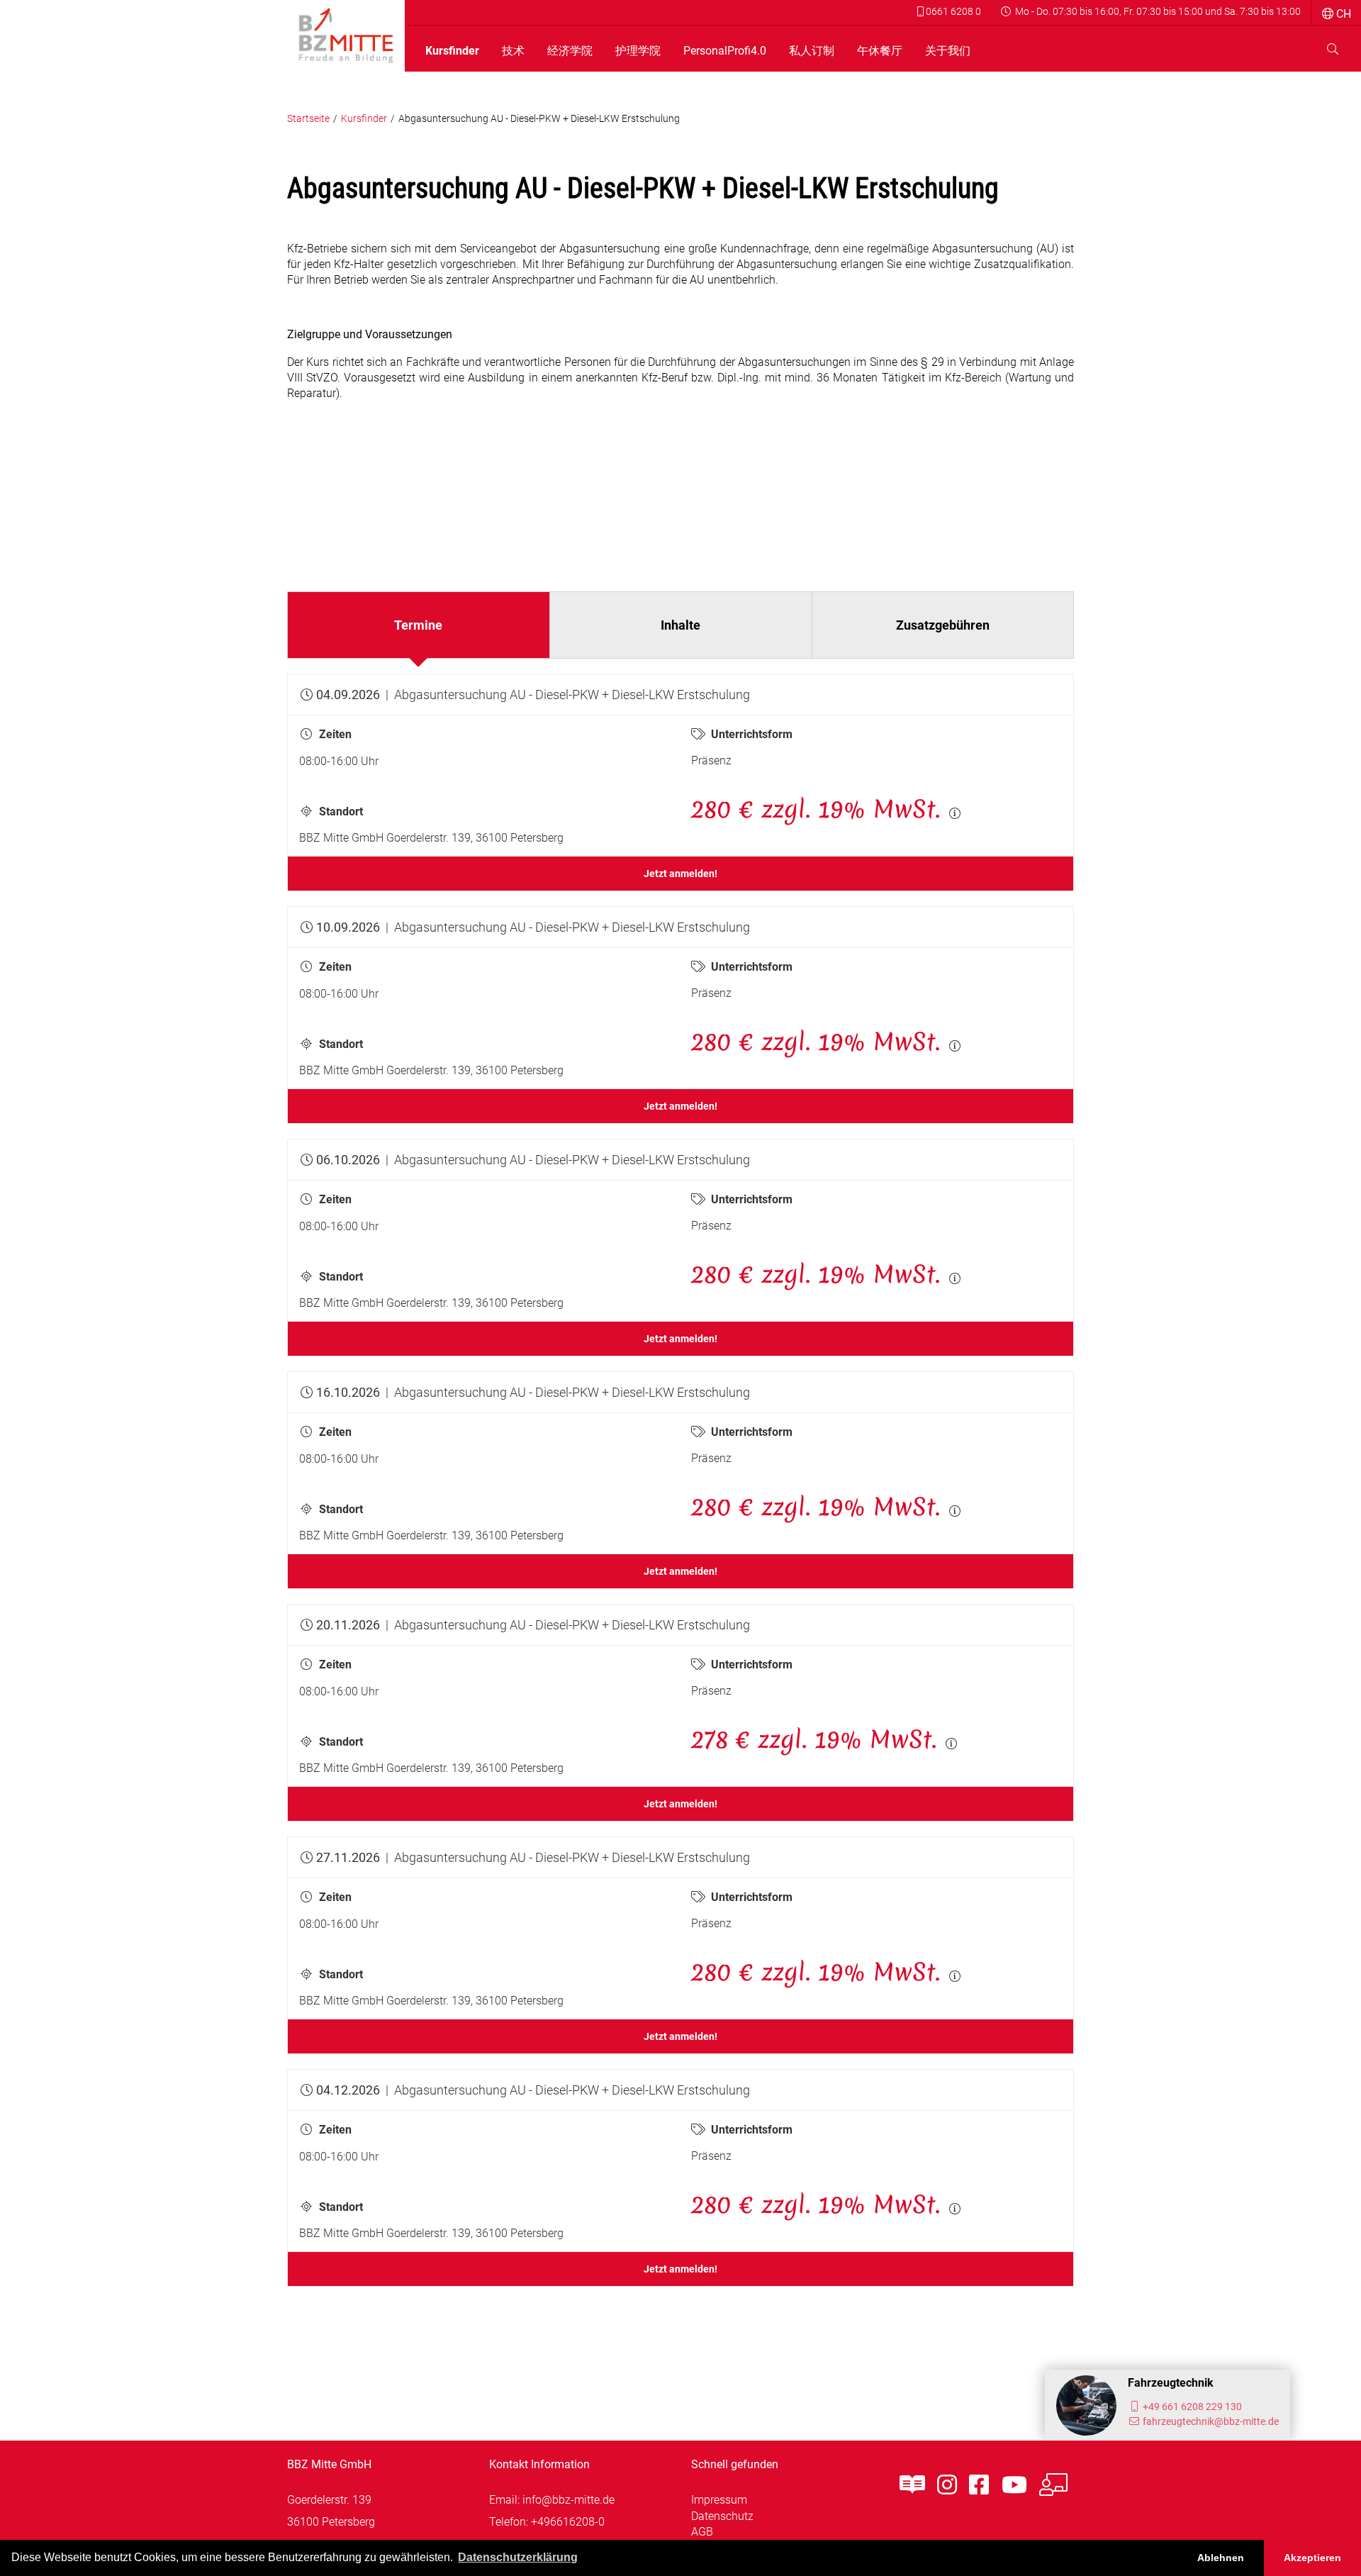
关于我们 (948, 51)
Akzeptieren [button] (1312, 2558)
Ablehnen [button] (1221, 2558)
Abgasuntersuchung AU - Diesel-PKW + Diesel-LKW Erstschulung (539, 119)
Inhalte (680, 625)
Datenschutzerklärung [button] (518, 2557)
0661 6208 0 (952, 11)
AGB (702, 2532)
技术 (513, 51)
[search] (1333, 49)
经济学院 (570, 51)
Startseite (308, 119)
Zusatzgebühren (943, 625)
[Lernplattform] (1053, 2485)
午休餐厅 (880, 51)
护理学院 (638, 51)
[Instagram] (947, 2485)
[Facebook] (979, 2485)
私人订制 (812, 51)
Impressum (719, 2500)
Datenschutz (722, 2516)
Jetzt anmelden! (680, 874)
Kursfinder (452, 51)
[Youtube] (1014, 2485)
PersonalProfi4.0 (725, 51)
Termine (418, 625)
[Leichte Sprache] (912, 2485)
